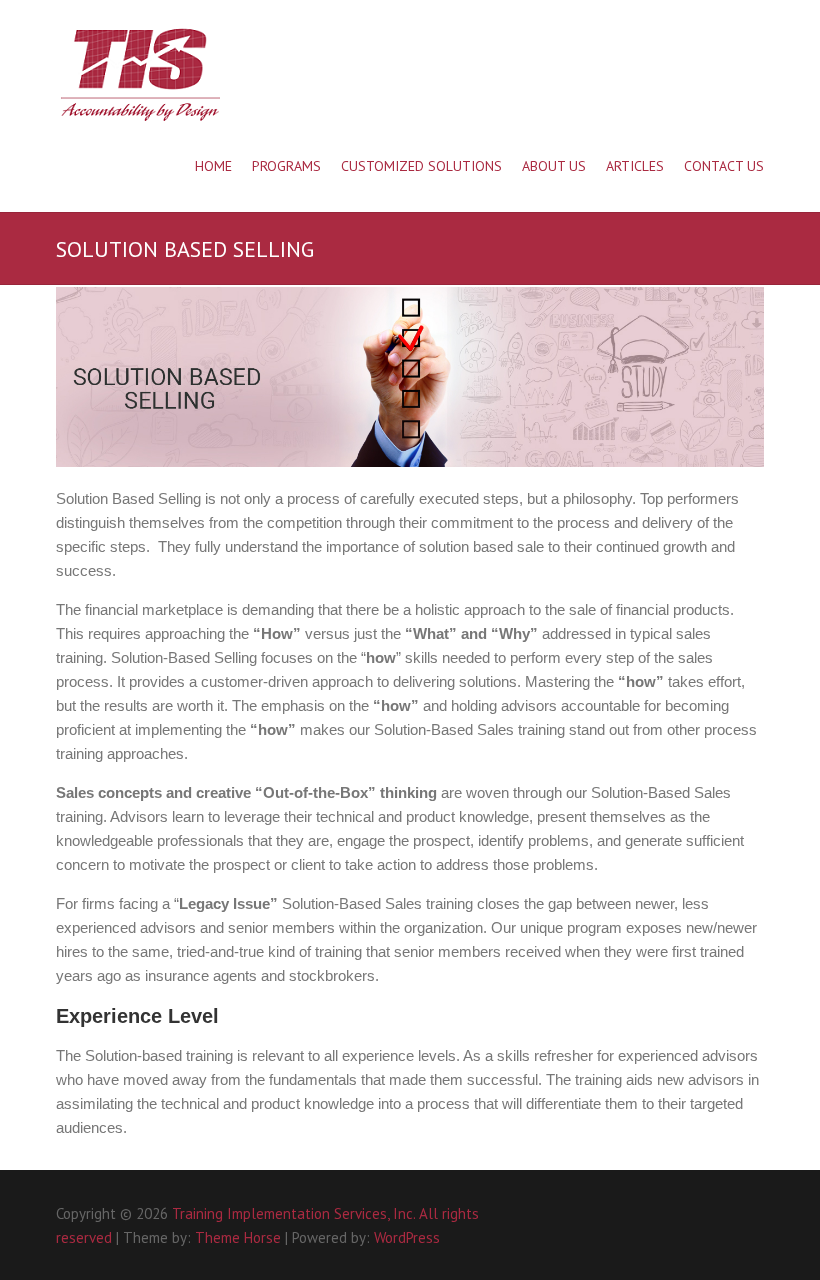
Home (213, 166)
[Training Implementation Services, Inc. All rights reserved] (140, 75)
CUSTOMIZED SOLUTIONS (421, 166)
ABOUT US (554, 166)
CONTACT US (724, 166)
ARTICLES (635, 166)
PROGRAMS (286, 166)
